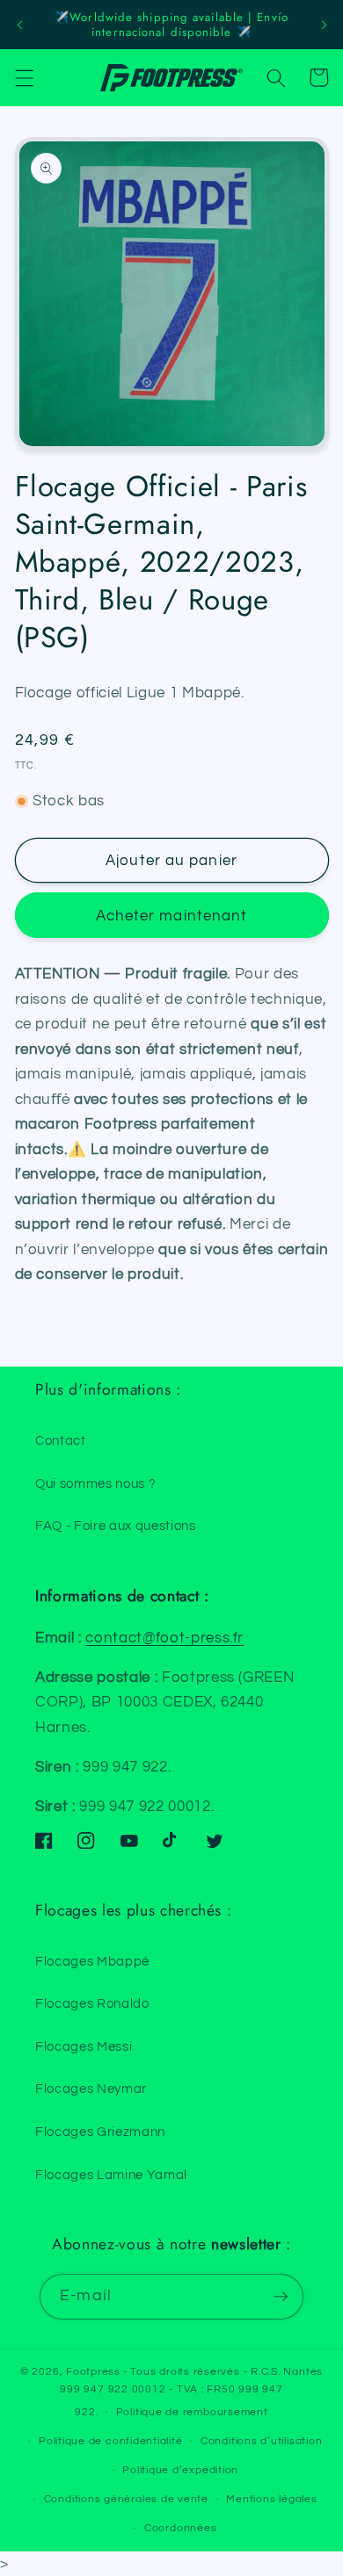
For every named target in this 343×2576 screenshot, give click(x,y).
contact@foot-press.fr (164, 1638)
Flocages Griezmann (100, 2132)
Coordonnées (180, 2528)
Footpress (93, 2372)
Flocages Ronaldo (92, 2003)
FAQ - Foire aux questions (116, 1526)
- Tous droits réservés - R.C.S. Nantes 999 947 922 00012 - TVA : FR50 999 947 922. (191, 2392)
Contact (61, 1440)
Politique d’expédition (180, 2470)
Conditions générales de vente (126, 2499)
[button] (24, 77)
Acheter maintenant (172, 916)
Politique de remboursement (192, 2412)
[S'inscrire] (281, 2297)
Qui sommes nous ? (95, 1483)
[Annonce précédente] (19, 25)
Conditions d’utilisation (261, 2441)
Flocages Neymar (91, 2089)
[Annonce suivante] (324, 25)
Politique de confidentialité (111, 2441)
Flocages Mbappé (92, 1961)
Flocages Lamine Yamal (111, 2175)
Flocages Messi (84, 2046)
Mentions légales (271, 2499)
